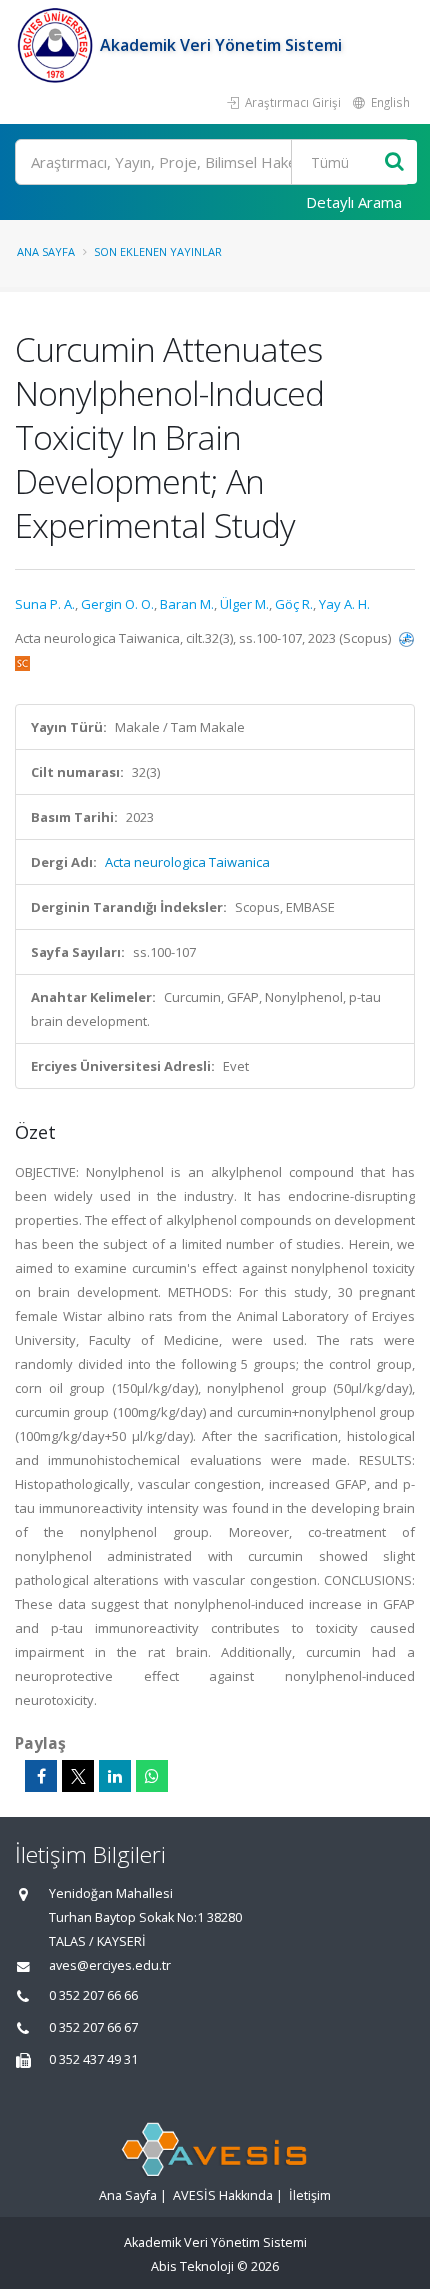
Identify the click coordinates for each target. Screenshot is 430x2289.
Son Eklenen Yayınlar (158, 251)
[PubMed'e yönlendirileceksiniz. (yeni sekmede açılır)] (406, 638)
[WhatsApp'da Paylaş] (152, 1776)
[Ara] (394, 162)
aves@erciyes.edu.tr (110, 1965)
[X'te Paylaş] (78, 1776)
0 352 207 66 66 (93, 1995)
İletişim (310, 2195)
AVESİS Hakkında (223, 2195)
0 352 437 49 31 (93, 2059)
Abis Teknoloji (192, 2266)
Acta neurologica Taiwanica (187, 862)
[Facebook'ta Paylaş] (41, 1776)
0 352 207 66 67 (93, 2027)
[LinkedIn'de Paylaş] (115, 1776)
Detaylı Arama (354, 202)
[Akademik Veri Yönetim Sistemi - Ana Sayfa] (57, 45)
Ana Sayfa (46, 251)
